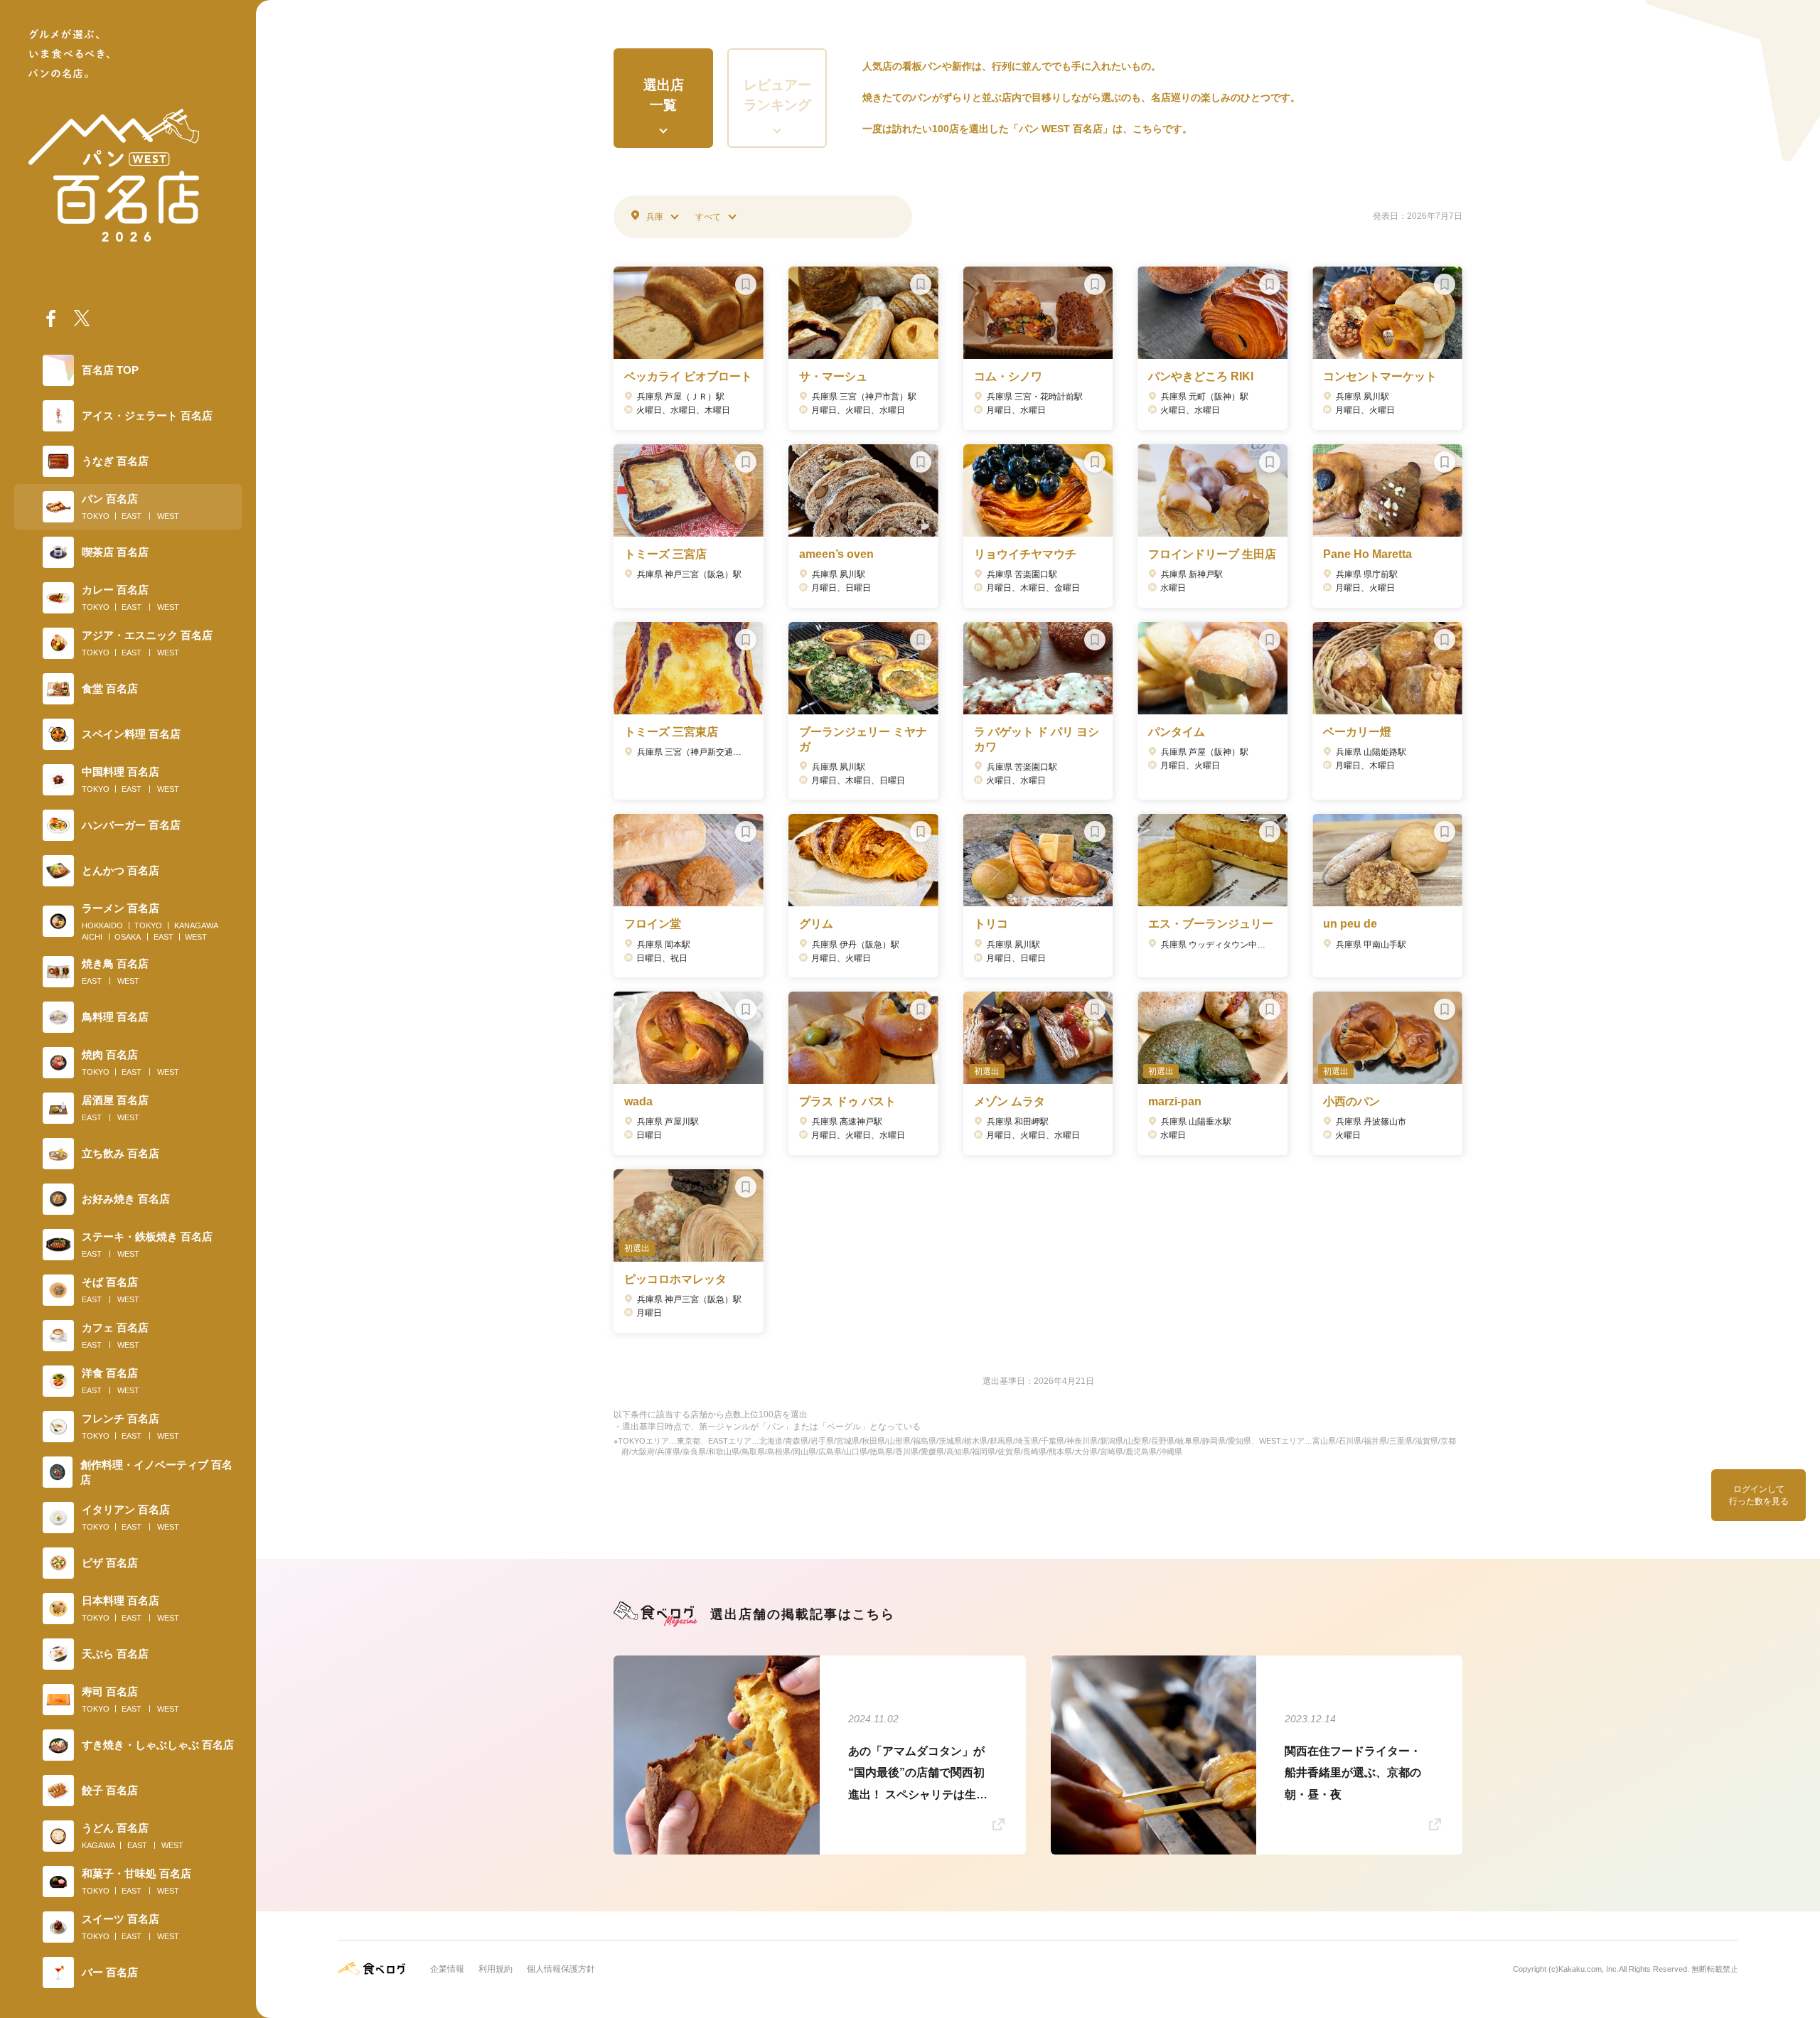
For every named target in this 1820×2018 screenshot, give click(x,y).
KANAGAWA (196, 925)
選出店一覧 (664, 95)
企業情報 (447, 1969)
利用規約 (496, 1969)
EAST (132, 516)
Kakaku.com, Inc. (1589, 1969)
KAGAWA (98, 1845)
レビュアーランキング (777, 95)
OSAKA (128, 937)
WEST (168, 516)
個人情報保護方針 (561, 1969)
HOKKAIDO (102, 925)
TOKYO (96, 516)
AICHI (92, 937)
